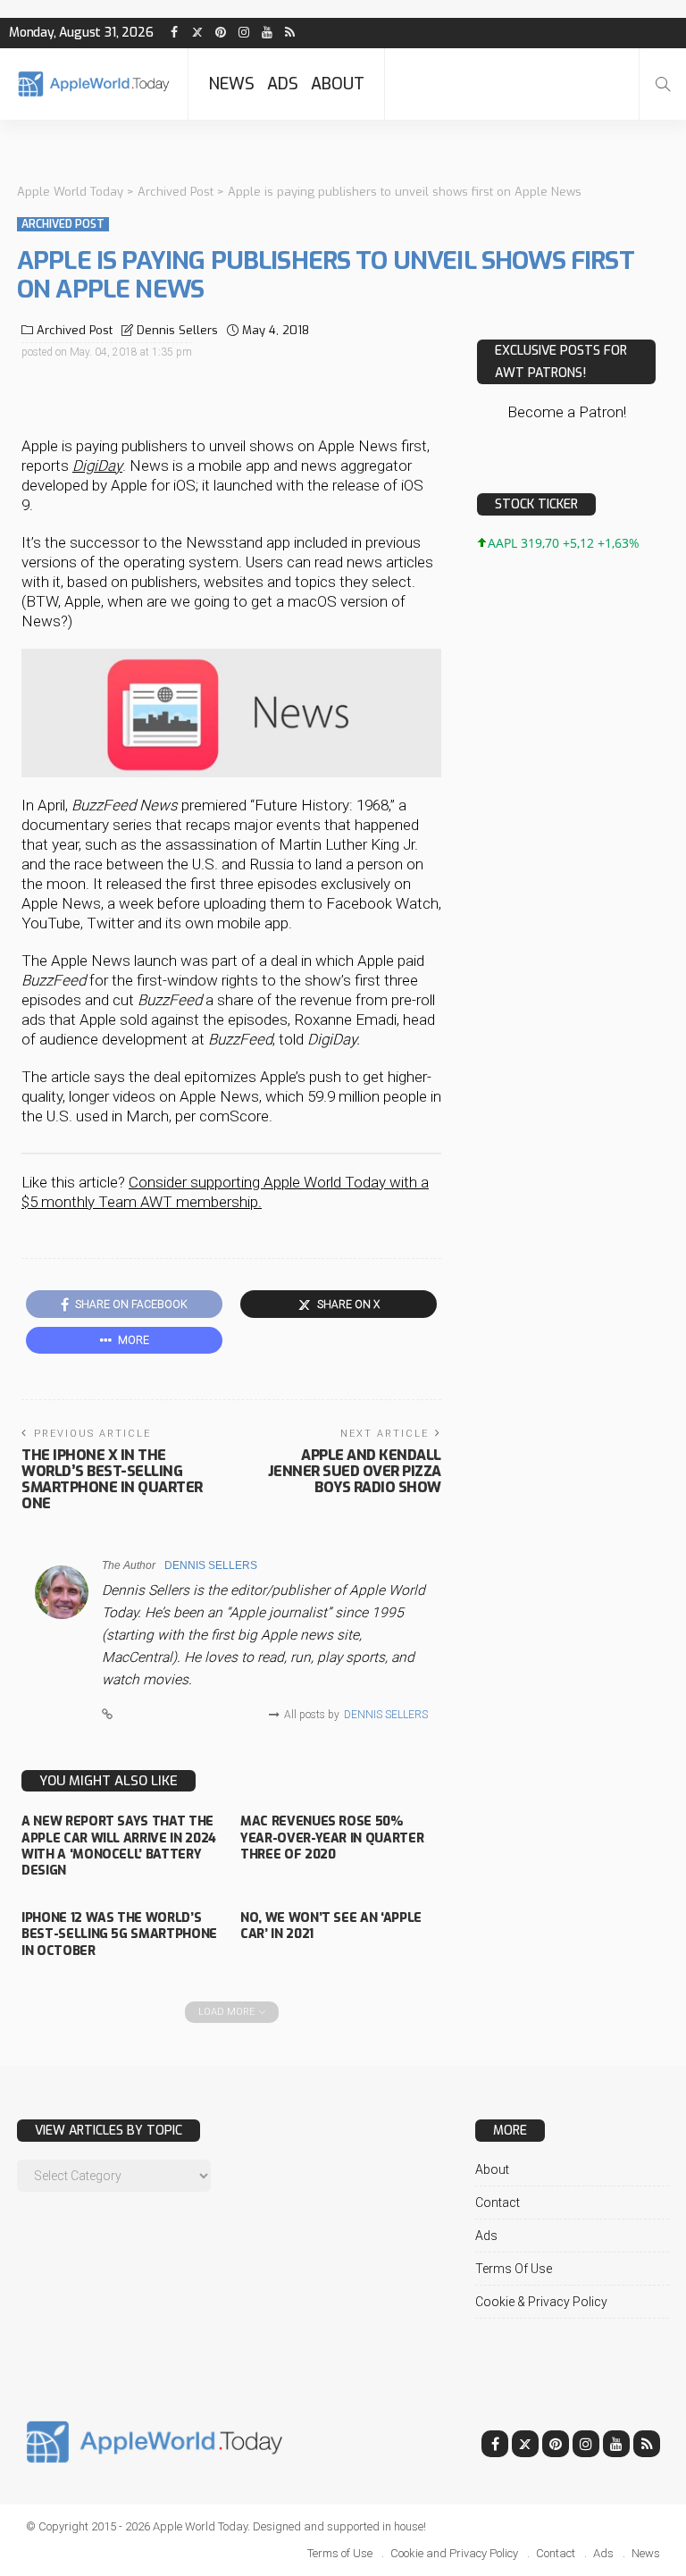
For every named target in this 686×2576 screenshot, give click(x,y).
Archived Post (63, 224)
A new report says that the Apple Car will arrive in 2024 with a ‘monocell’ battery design (119, 1846)
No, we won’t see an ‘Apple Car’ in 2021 (331, 1926)
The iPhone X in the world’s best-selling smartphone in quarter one (112, 1479)
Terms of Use (514, 2269)
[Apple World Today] (94, 84)
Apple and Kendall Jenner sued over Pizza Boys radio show (355, 1471)
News (231, 84)
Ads (283, 84)
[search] (663, 84)
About (338, 84)
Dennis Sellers (177, 330)
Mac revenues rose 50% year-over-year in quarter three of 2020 (332, 1838)
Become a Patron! (567, 412)
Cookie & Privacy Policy (541, 2302)
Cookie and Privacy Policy (454, 2553)
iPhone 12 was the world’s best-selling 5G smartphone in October (119, 1934)
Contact (498, 2203)
